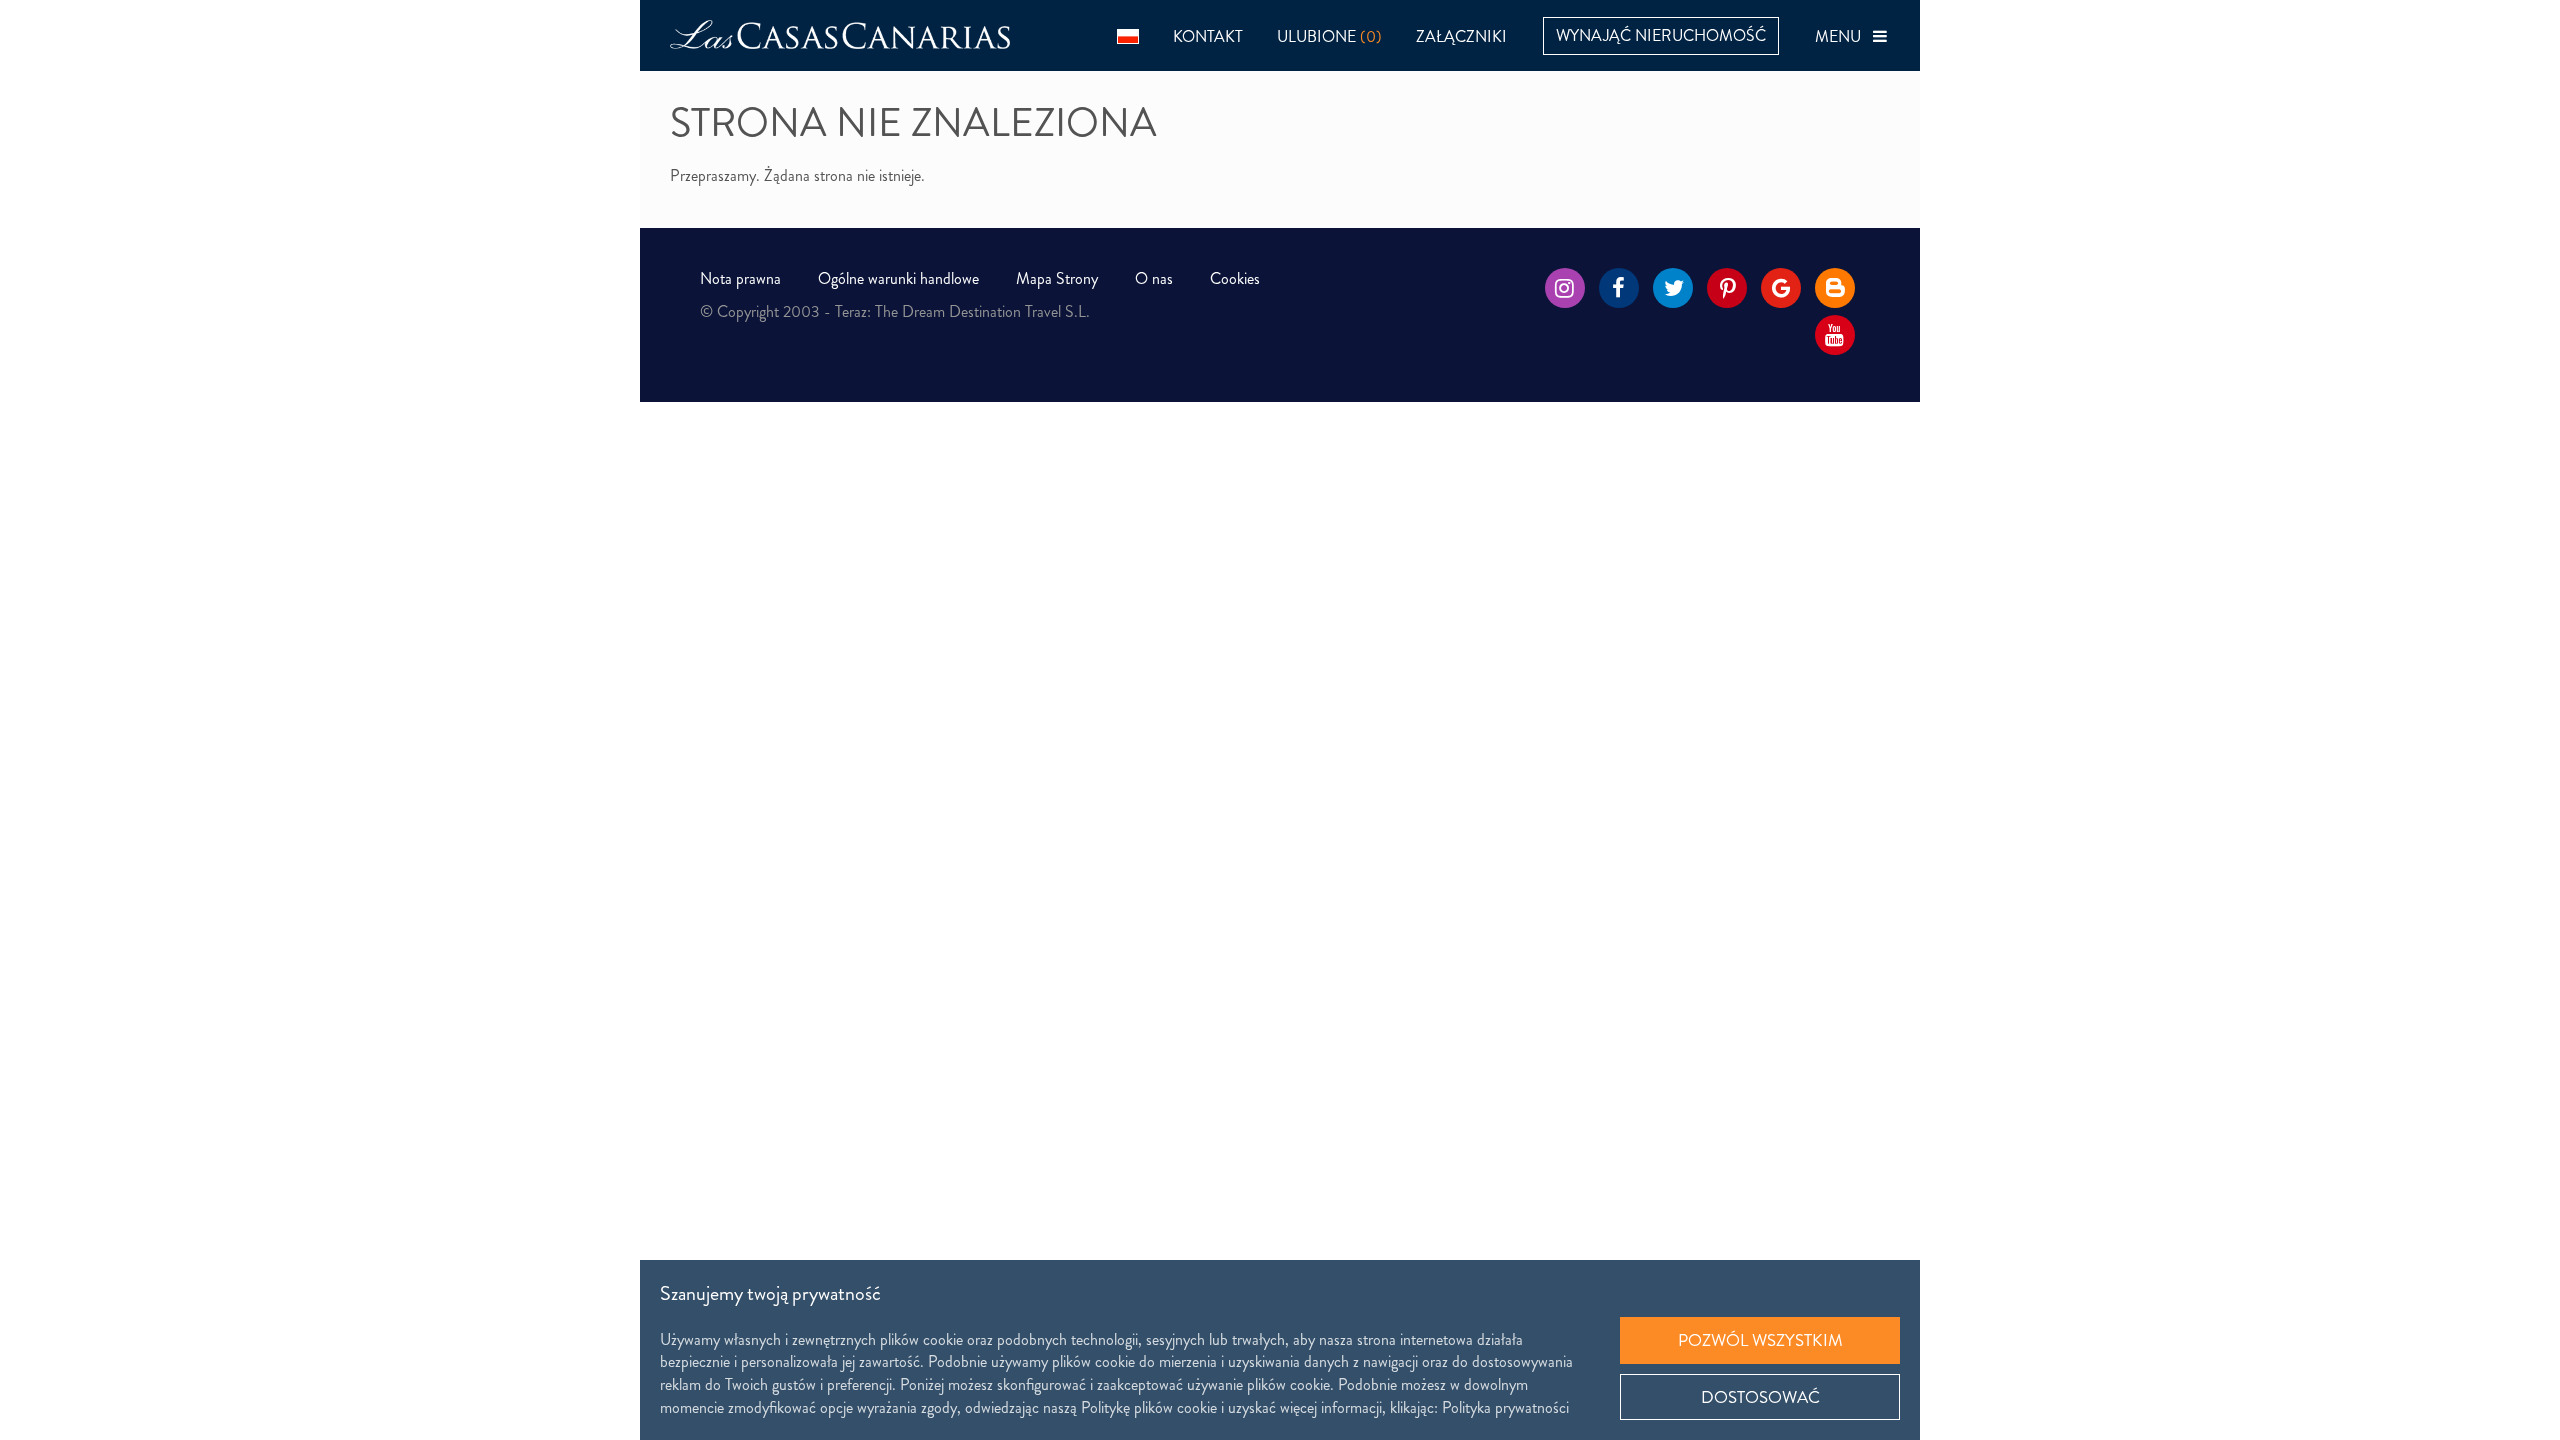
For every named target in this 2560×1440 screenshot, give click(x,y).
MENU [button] (1844, 36)
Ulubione (1329, 36)
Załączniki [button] (1461, 36)
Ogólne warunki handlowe (898, 278)
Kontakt (1208, 36)
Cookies (1235, 278)
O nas (1154, 278)
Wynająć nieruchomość (1661, 35)
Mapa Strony (1057, 278)
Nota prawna (740, 278)
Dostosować (1760, 1397)
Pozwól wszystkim (1760, 1340)
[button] (1128, 35)
